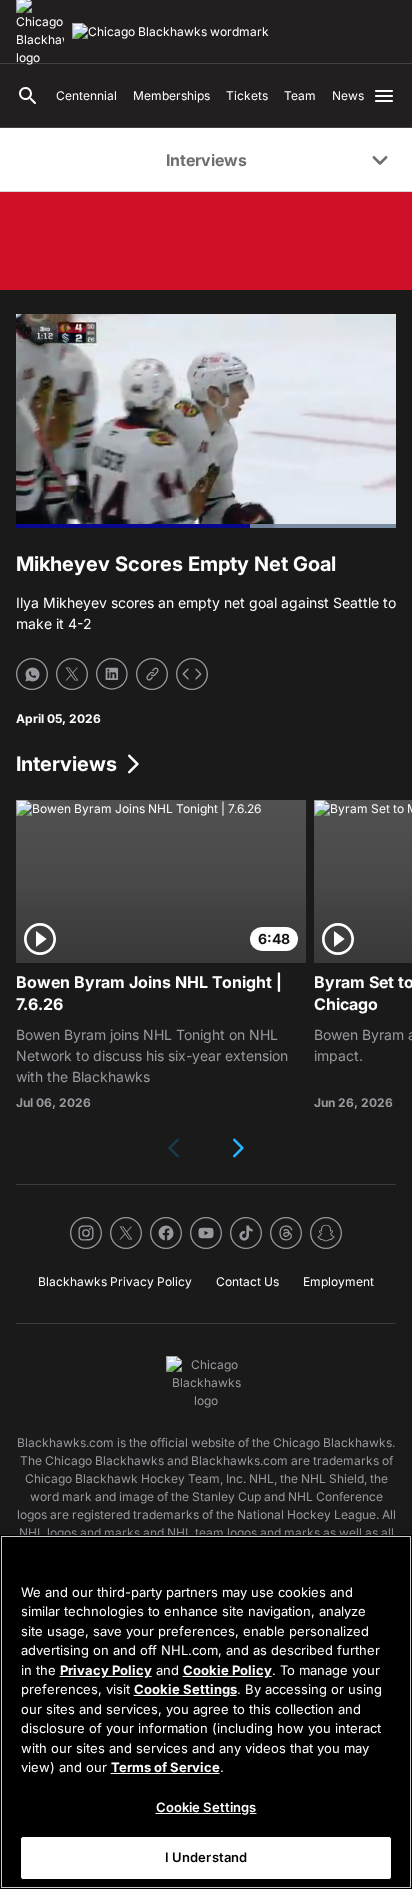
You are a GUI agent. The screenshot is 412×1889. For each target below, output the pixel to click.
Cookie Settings (185, 1689)
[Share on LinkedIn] (112, 674)
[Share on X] (72, 674)
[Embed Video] (192, 674)
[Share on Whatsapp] (32, 674)
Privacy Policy (106, 1670)
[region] (206, 1712)
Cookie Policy (227, 1670)
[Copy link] (152, 674)
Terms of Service (165, 1767)
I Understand (206, 1857)
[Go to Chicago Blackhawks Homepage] (170, 32)
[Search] (28, 96)
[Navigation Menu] (384, 96)
